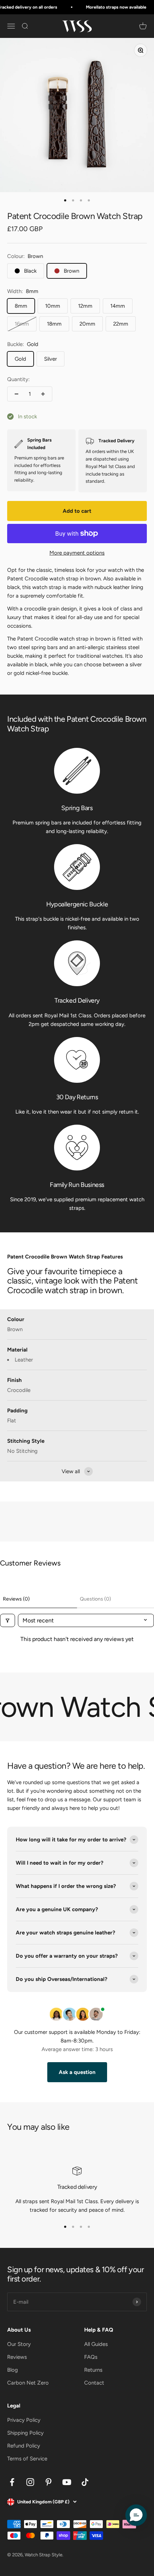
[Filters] (8, 1620)
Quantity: (18, 379)
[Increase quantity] (43, 394)
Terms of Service (27, 2459)
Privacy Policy (24, 2420)
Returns (93, 2370)
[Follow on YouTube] (67, 2482)
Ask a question (77, 2072)
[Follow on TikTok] (85, 2482)
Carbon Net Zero (28, 2383)
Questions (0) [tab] (95, 1599)
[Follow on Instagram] (30, 2482)
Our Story (19, 2344)
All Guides (96, 2344)
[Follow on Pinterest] (49, 2482)
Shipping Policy (25, 2433)
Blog (13, 2370)
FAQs (91, 2357)
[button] (136, 2515)
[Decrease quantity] (16, 394)
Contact (94, 2383)
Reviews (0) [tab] (16, 1599)
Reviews (17, 2357)
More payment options (77, 553)
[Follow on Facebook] (12, 2482)
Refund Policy (24, 2446)
